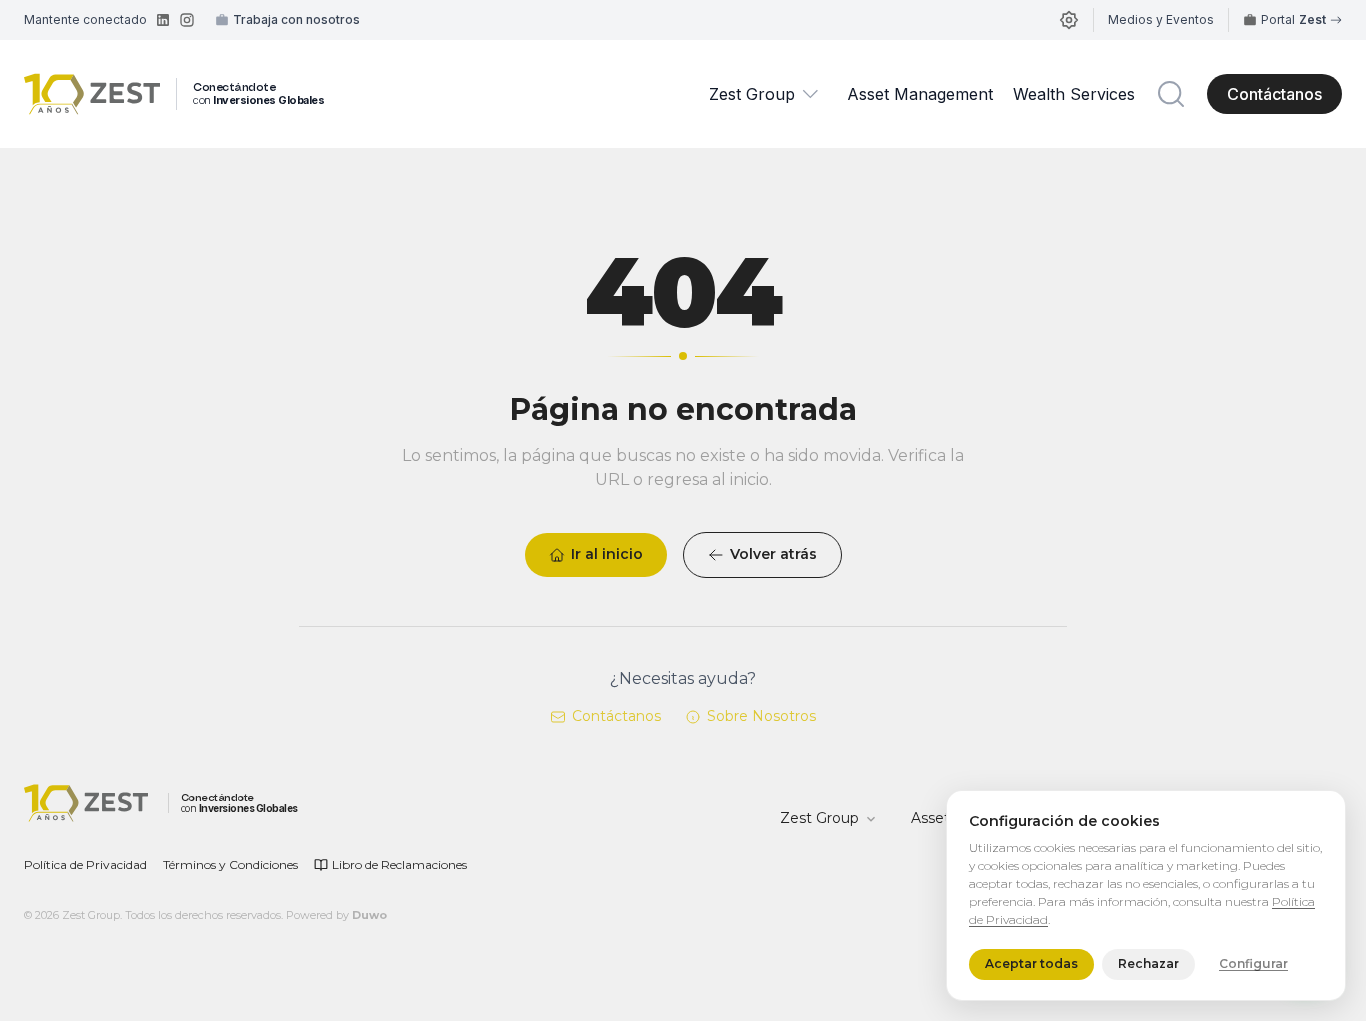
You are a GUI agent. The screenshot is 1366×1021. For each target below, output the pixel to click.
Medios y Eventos (1161, 19)
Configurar (1253, 964)
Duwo (369, 915)
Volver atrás (773, 554)
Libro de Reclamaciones (399, 864)
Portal (1293, 19)
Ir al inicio (607, 554)
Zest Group (752, 94)
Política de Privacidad (85, 864)
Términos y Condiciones (230, 864)
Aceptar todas (1031, 964)
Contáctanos (1274, 94)
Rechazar (1148, 964)
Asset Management (920, 94)
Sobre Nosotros (761, 716)
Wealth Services (1074, 94)
